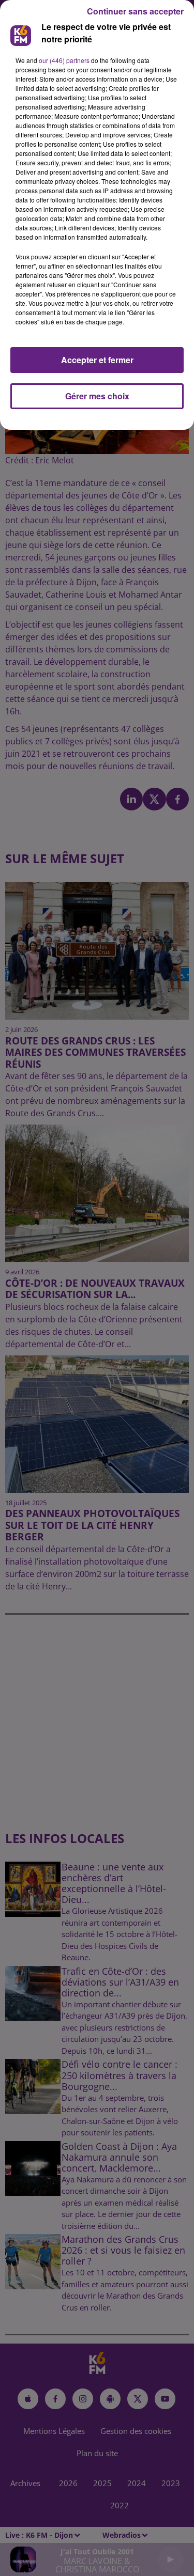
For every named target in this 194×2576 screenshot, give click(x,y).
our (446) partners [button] (64, 60)
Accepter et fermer (97, 360)
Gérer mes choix (97, 396)
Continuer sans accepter (135, 11)
